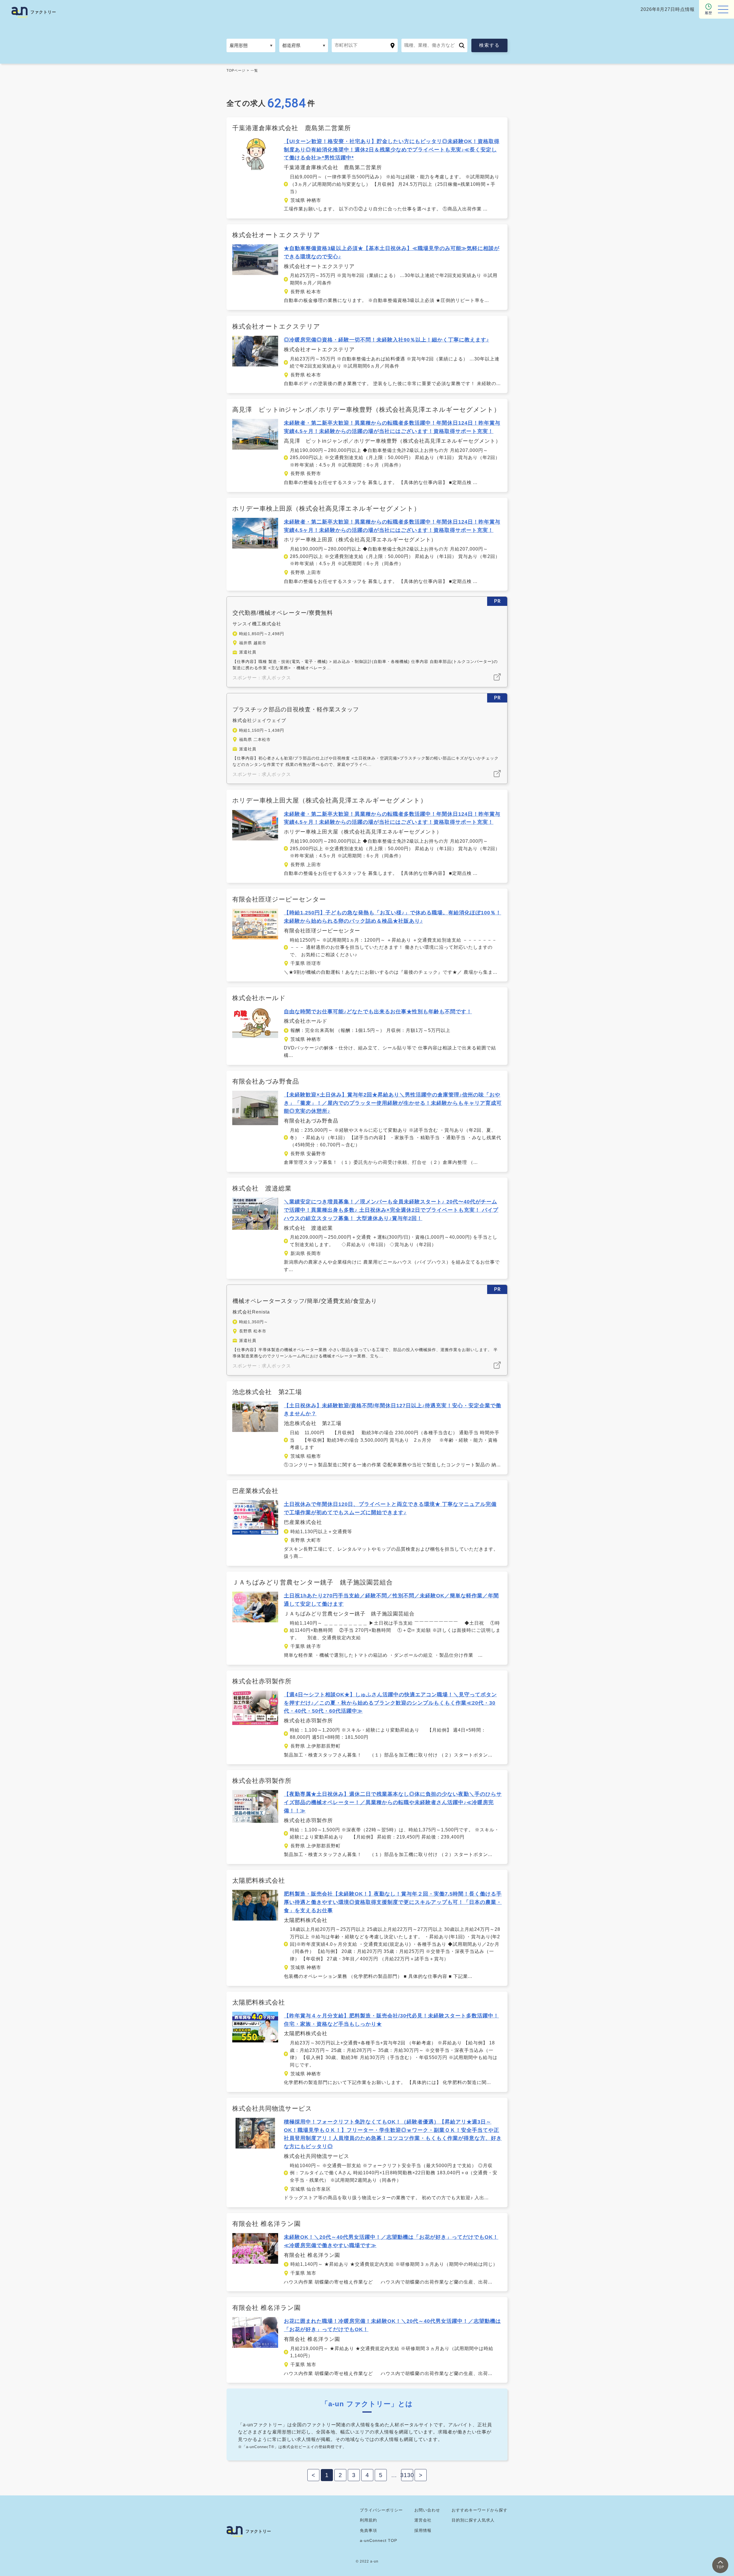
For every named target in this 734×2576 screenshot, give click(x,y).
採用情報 (423, 2530)
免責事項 (368, 2530)
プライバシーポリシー (381, 2510)
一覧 (254, 71)
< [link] (314, 2475)
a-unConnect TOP (378, 2540)
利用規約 (368, 2520)
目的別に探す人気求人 (473, 2520)
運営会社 (423, 2520)
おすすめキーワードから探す (480, 2510)
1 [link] (327, 2475)
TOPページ (236, 71)
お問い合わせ (427, 2510)
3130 (407, 2475)
